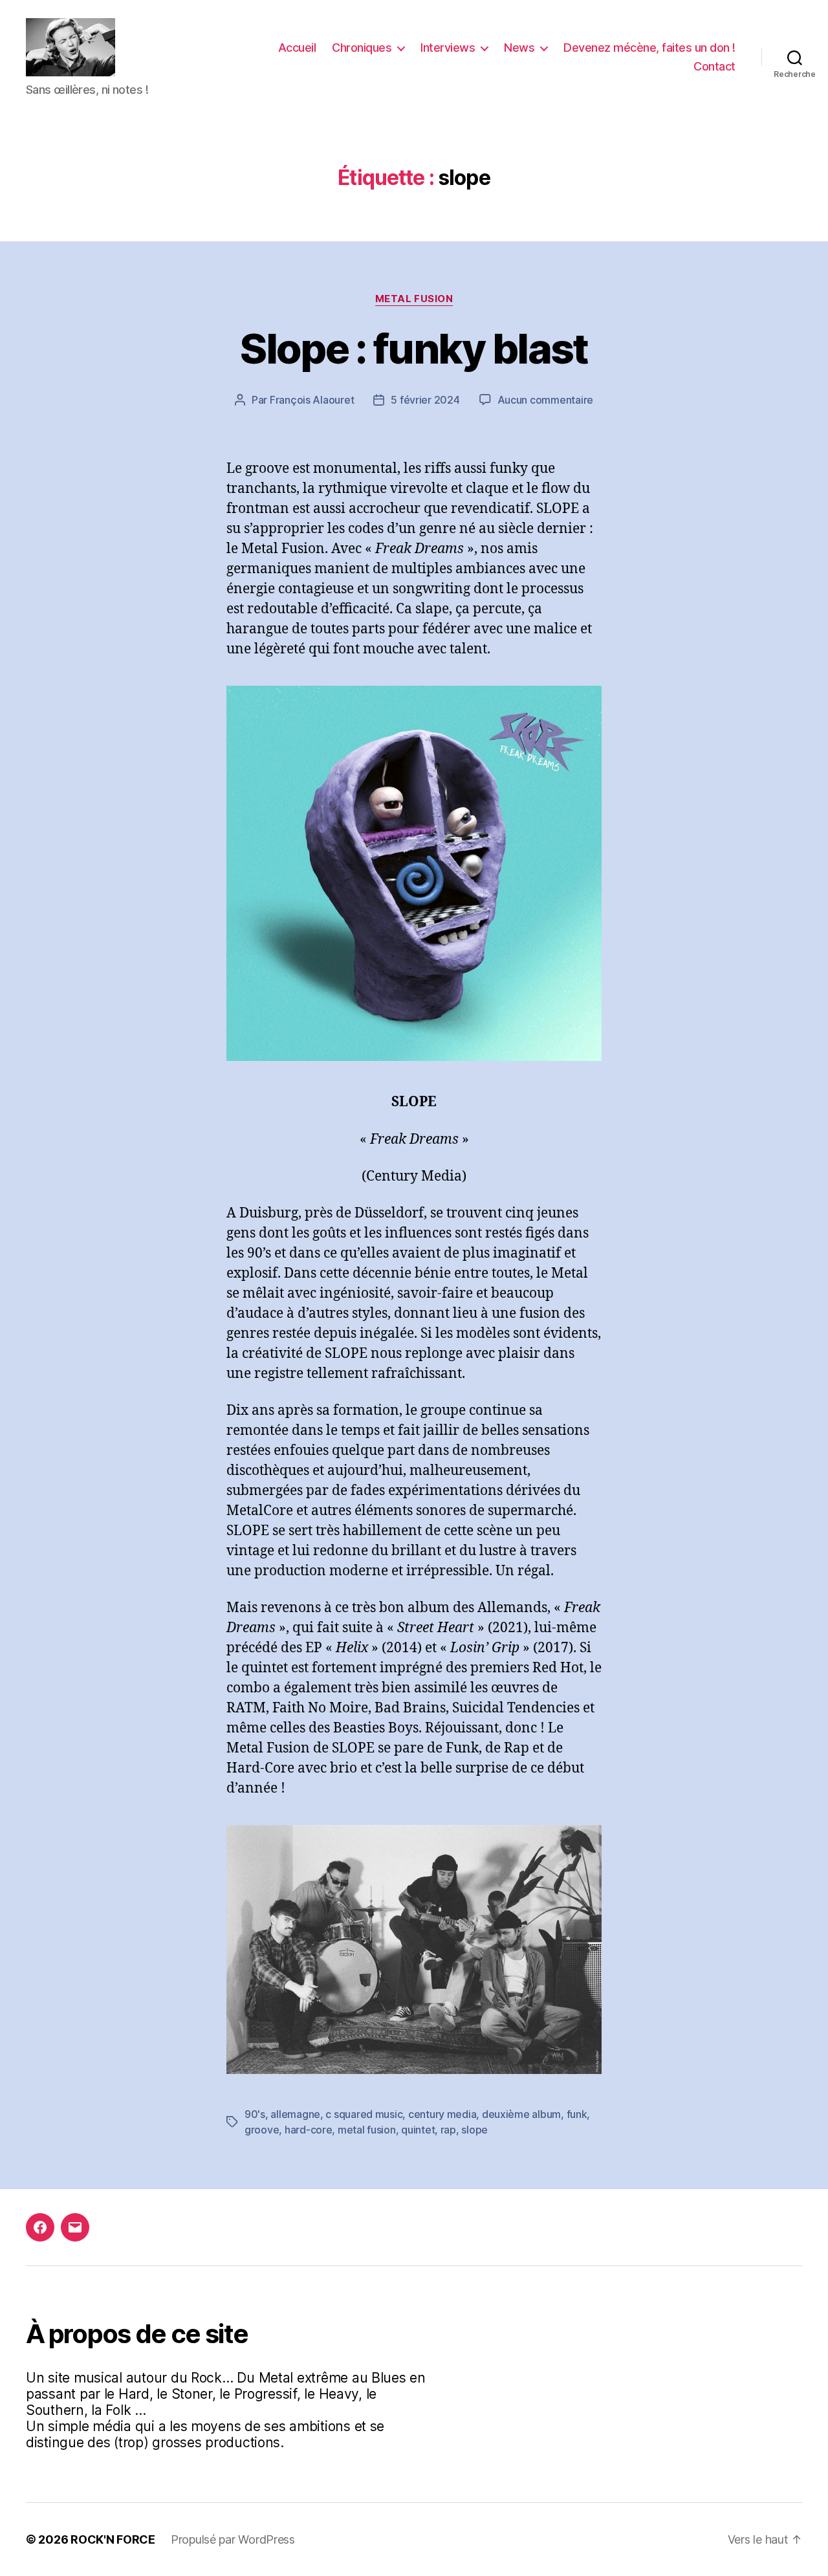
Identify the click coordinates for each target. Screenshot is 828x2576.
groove (262, 2130)
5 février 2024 (425, 400)
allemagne (295, 2114)
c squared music (364, 2114)
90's (255, 2114)
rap (448, 2130)
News (519, 48)
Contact (714, 66)
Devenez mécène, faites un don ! (649, 48)
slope (474, 2130)
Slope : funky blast (414, 348)
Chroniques (362, 48)
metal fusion (367, 2130)
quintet (418, 2130)
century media (442, 2114)
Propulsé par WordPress (233, 2539)
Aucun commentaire (545, 400)
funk (577, 2114)
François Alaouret (312, 400)
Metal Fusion (414, 299)
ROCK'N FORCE (113, 2539)
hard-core (309, 2130)
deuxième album (521, 2114)
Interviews (448, 48)
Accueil (297, 48)
